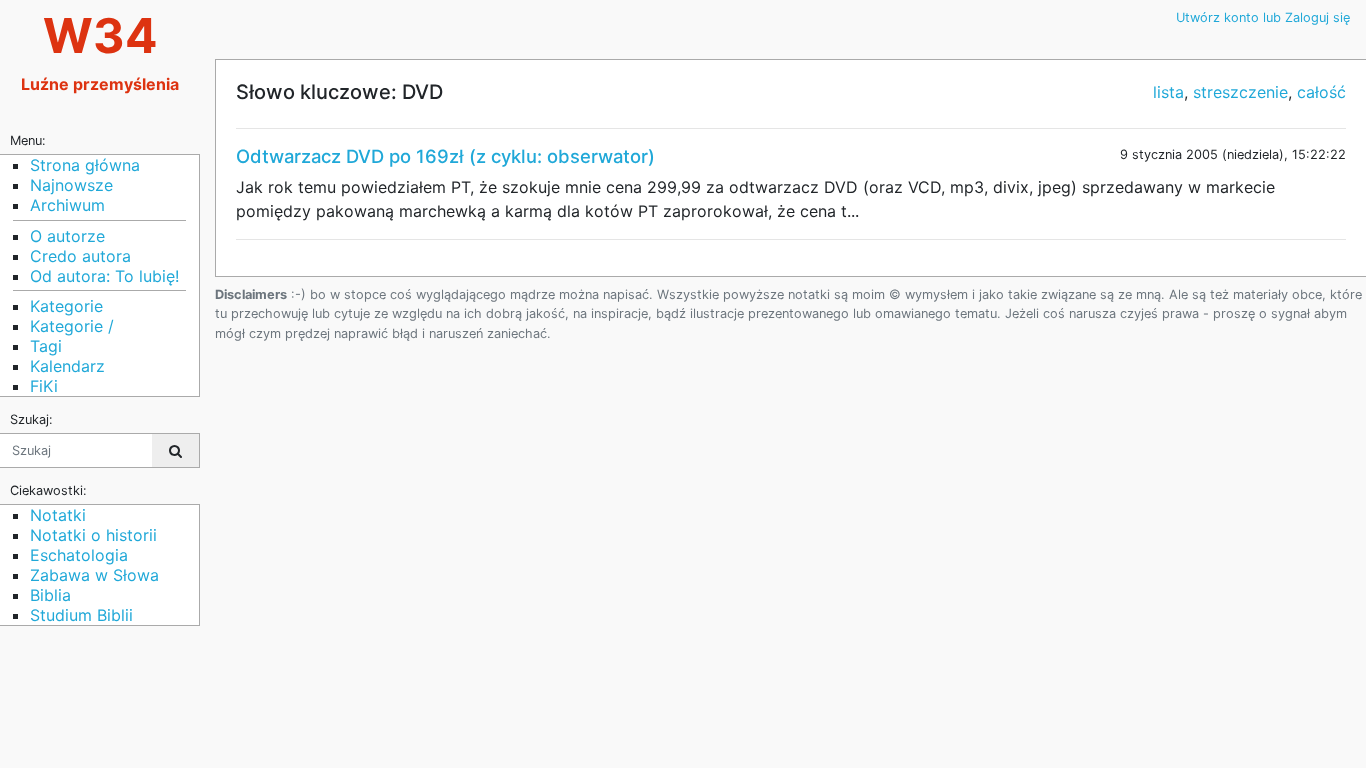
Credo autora (80, 256)
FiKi (44, 386)
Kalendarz (67, 366)
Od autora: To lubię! (104, 276)
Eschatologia (79, 555)
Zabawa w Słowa (94, 575)
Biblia (50, 595)
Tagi (46, 346)
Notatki (58, 515)
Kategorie (66, 306)
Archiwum (67, 205)
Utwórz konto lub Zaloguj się (1263, 17)
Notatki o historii (93, 535)
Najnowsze (71, 185)
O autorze (67, 236)
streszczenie (1240, 92)
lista (1168, 92)
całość (1321, 92)
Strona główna (85, 165)
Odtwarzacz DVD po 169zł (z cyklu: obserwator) (445, 156)
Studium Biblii (81, 615)
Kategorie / (72, 326)
